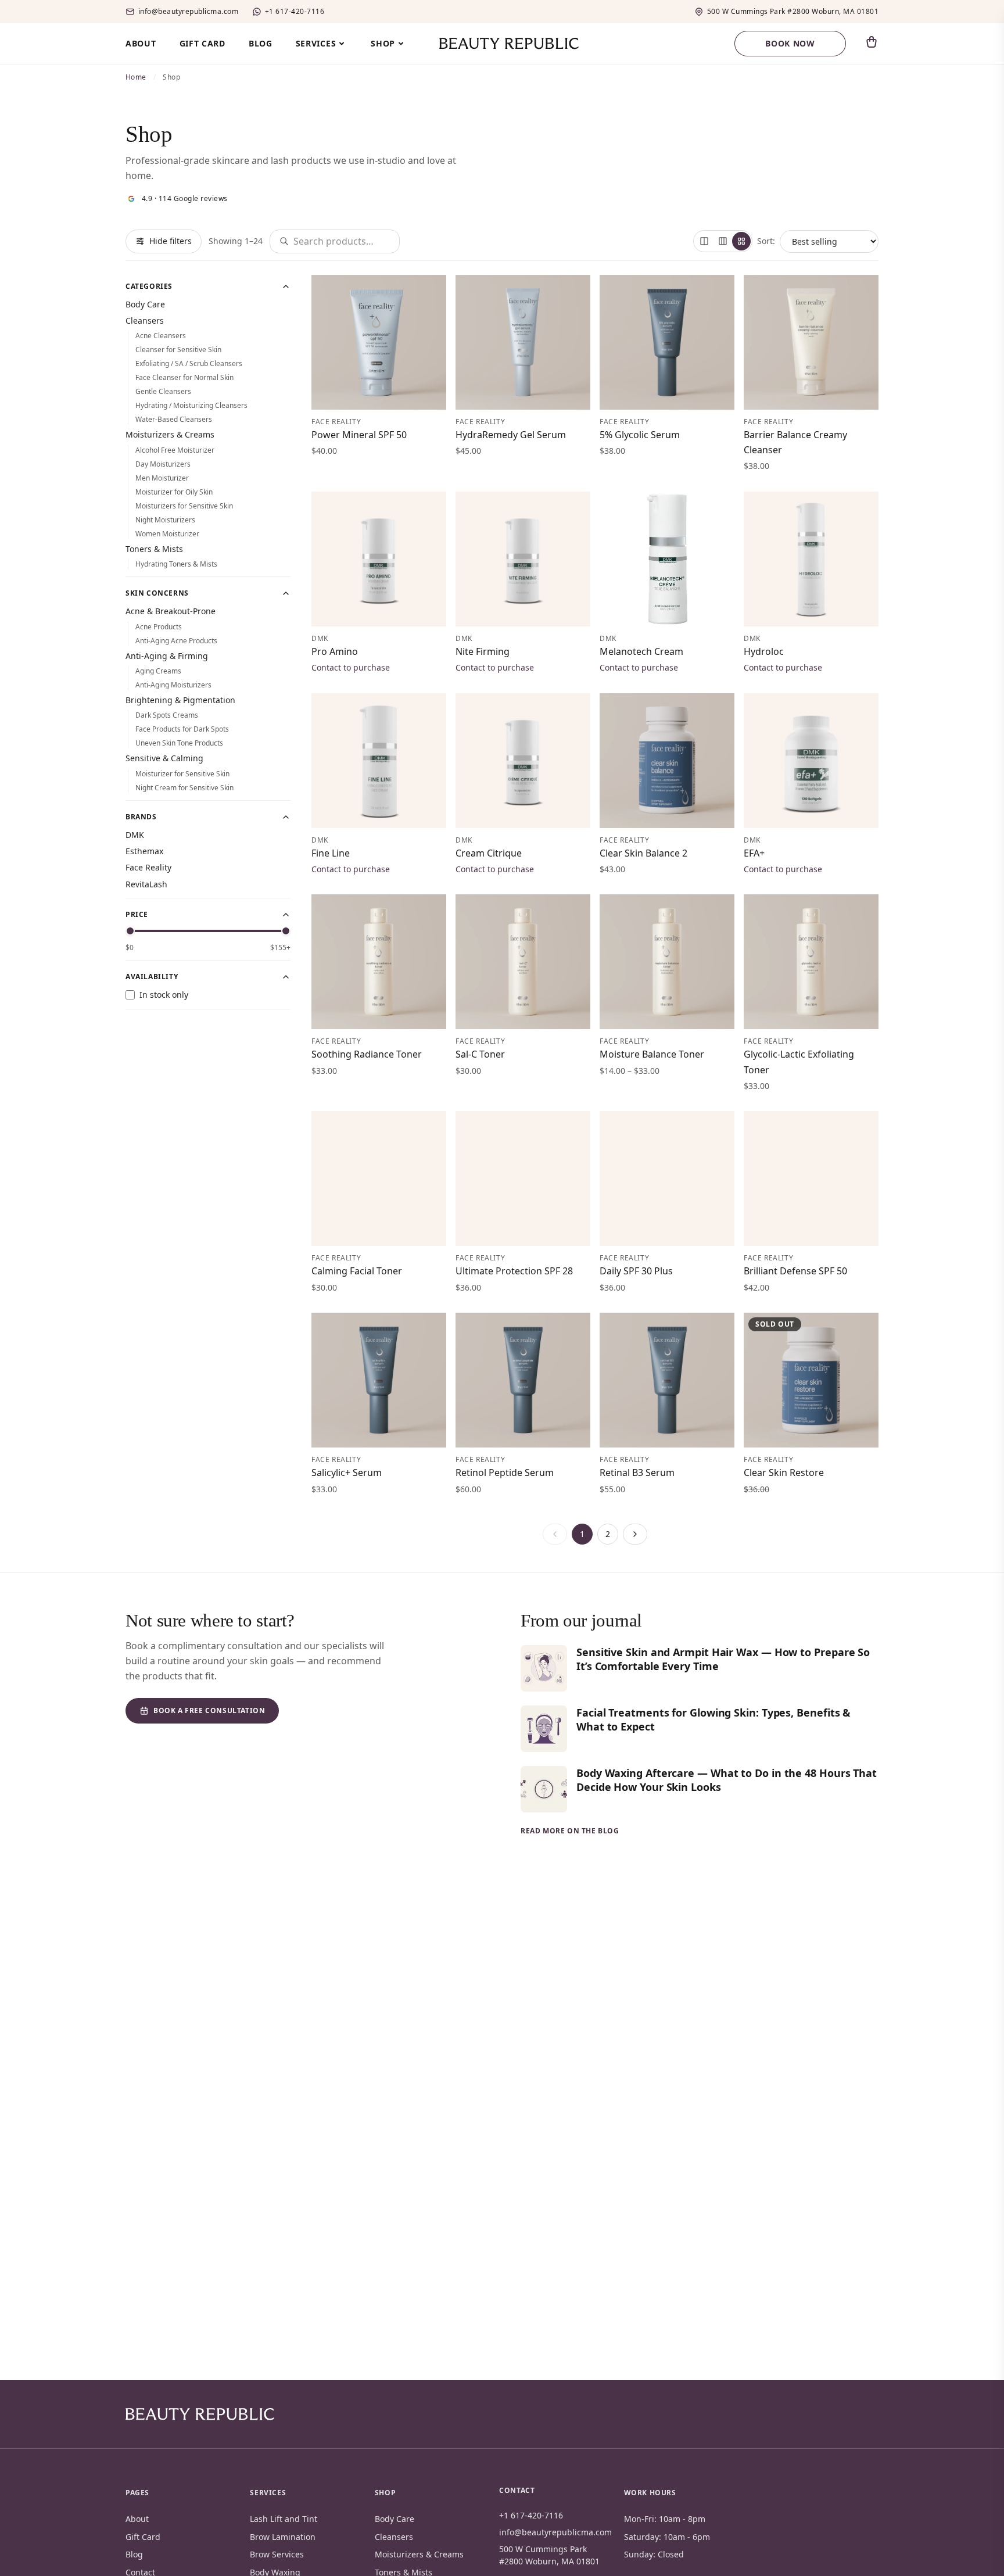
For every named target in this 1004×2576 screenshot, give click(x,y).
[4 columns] (741, 241)
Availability (152, 977)
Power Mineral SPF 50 (359, 435)
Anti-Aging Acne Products (176, 641)
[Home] (200, 2414)
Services (316, 43)
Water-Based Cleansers (174, 419)
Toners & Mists (154, 549)
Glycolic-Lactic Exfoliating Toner (799, 1062)
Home (136, 77)
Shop (383, 43)
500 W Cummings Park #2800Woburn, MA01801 (793, 12)
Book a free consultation (209, 1710)
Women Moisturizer (167, 534)
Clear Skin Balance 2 (643, 853)
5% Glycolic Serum (640, 435)
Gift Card (202, 43)
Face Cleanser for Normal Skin (184, 377)
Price (137, 915)
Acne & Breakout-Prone (171, 611)
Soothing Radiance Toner (367, 1054)
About (141, 43)
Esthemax (144, 851)
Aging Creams (158, 671)
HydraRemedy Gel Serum (511, 435)
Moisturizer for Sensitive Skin (182, 774)
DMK (135, 835)
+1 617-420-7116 (295, 12)
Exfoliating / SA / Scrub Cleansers (189, 363)
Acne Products (159, 627)
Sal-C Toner (480, 1054)
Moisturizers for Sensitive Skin (184, 506)
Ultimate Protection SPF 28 (514, 1271)
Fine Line (331, 853)
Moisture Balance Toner (652, 1054)
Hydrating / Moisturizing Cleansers (191, 405)
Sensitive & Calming (164, 758)
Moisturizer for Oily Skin (174, 492)
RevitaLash (146, 884)
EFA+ (754, 853)
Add (424, 394)
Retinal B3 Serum (637, 1472)
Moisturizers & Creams (170, 434)
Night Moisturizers (165, 520)
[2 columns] (704, 241)
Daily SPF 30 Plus (636, 1271)
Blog (261, 43)
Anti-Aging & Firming (167, 656)
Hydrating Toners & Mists (176, 564)
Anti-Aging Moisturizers (173, 685)
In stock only (164, 995)
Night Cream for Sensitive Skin (184, 788)
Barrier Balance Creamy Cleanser (795, 442)
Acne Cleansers (161, 336)
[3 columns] (723, 241)
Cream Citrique (489, 853)
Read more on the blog (570, 1831)
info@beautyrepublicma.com (188, 12)
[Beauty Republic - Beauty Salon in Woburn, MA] (502, 44)
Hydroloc (764, 651)
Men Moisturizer (162, 478)
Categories (149, 286)
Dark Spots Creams (167, 715)
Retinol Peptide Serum (505, 1472)
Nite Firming (483, 651)
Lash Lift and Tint (284, 2519)
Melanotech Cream (641, 651)
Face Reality (148, 867)
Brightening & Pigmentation (180, 700)
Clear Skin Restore (784, 1472)
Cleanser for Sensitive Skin (178, 350)
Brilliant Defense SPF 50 (795, 1271)
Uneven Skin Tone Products (179, 743)
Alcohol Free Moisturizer (175, 450)
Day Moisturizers (163, 464)
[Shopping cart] (872, 42)
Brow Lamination (283, 2537)
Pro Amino (335, 651)
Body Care (145, 304)
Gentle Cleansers (163, 391)
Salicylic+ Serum (347, 1472)
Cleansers (145, 320)
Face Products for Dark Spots (182, 729)
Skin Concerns (157, 593)
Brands (141, 817)
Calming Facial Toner (357, 1271)
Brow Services (277, 2554)
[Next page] (635, 1534)
